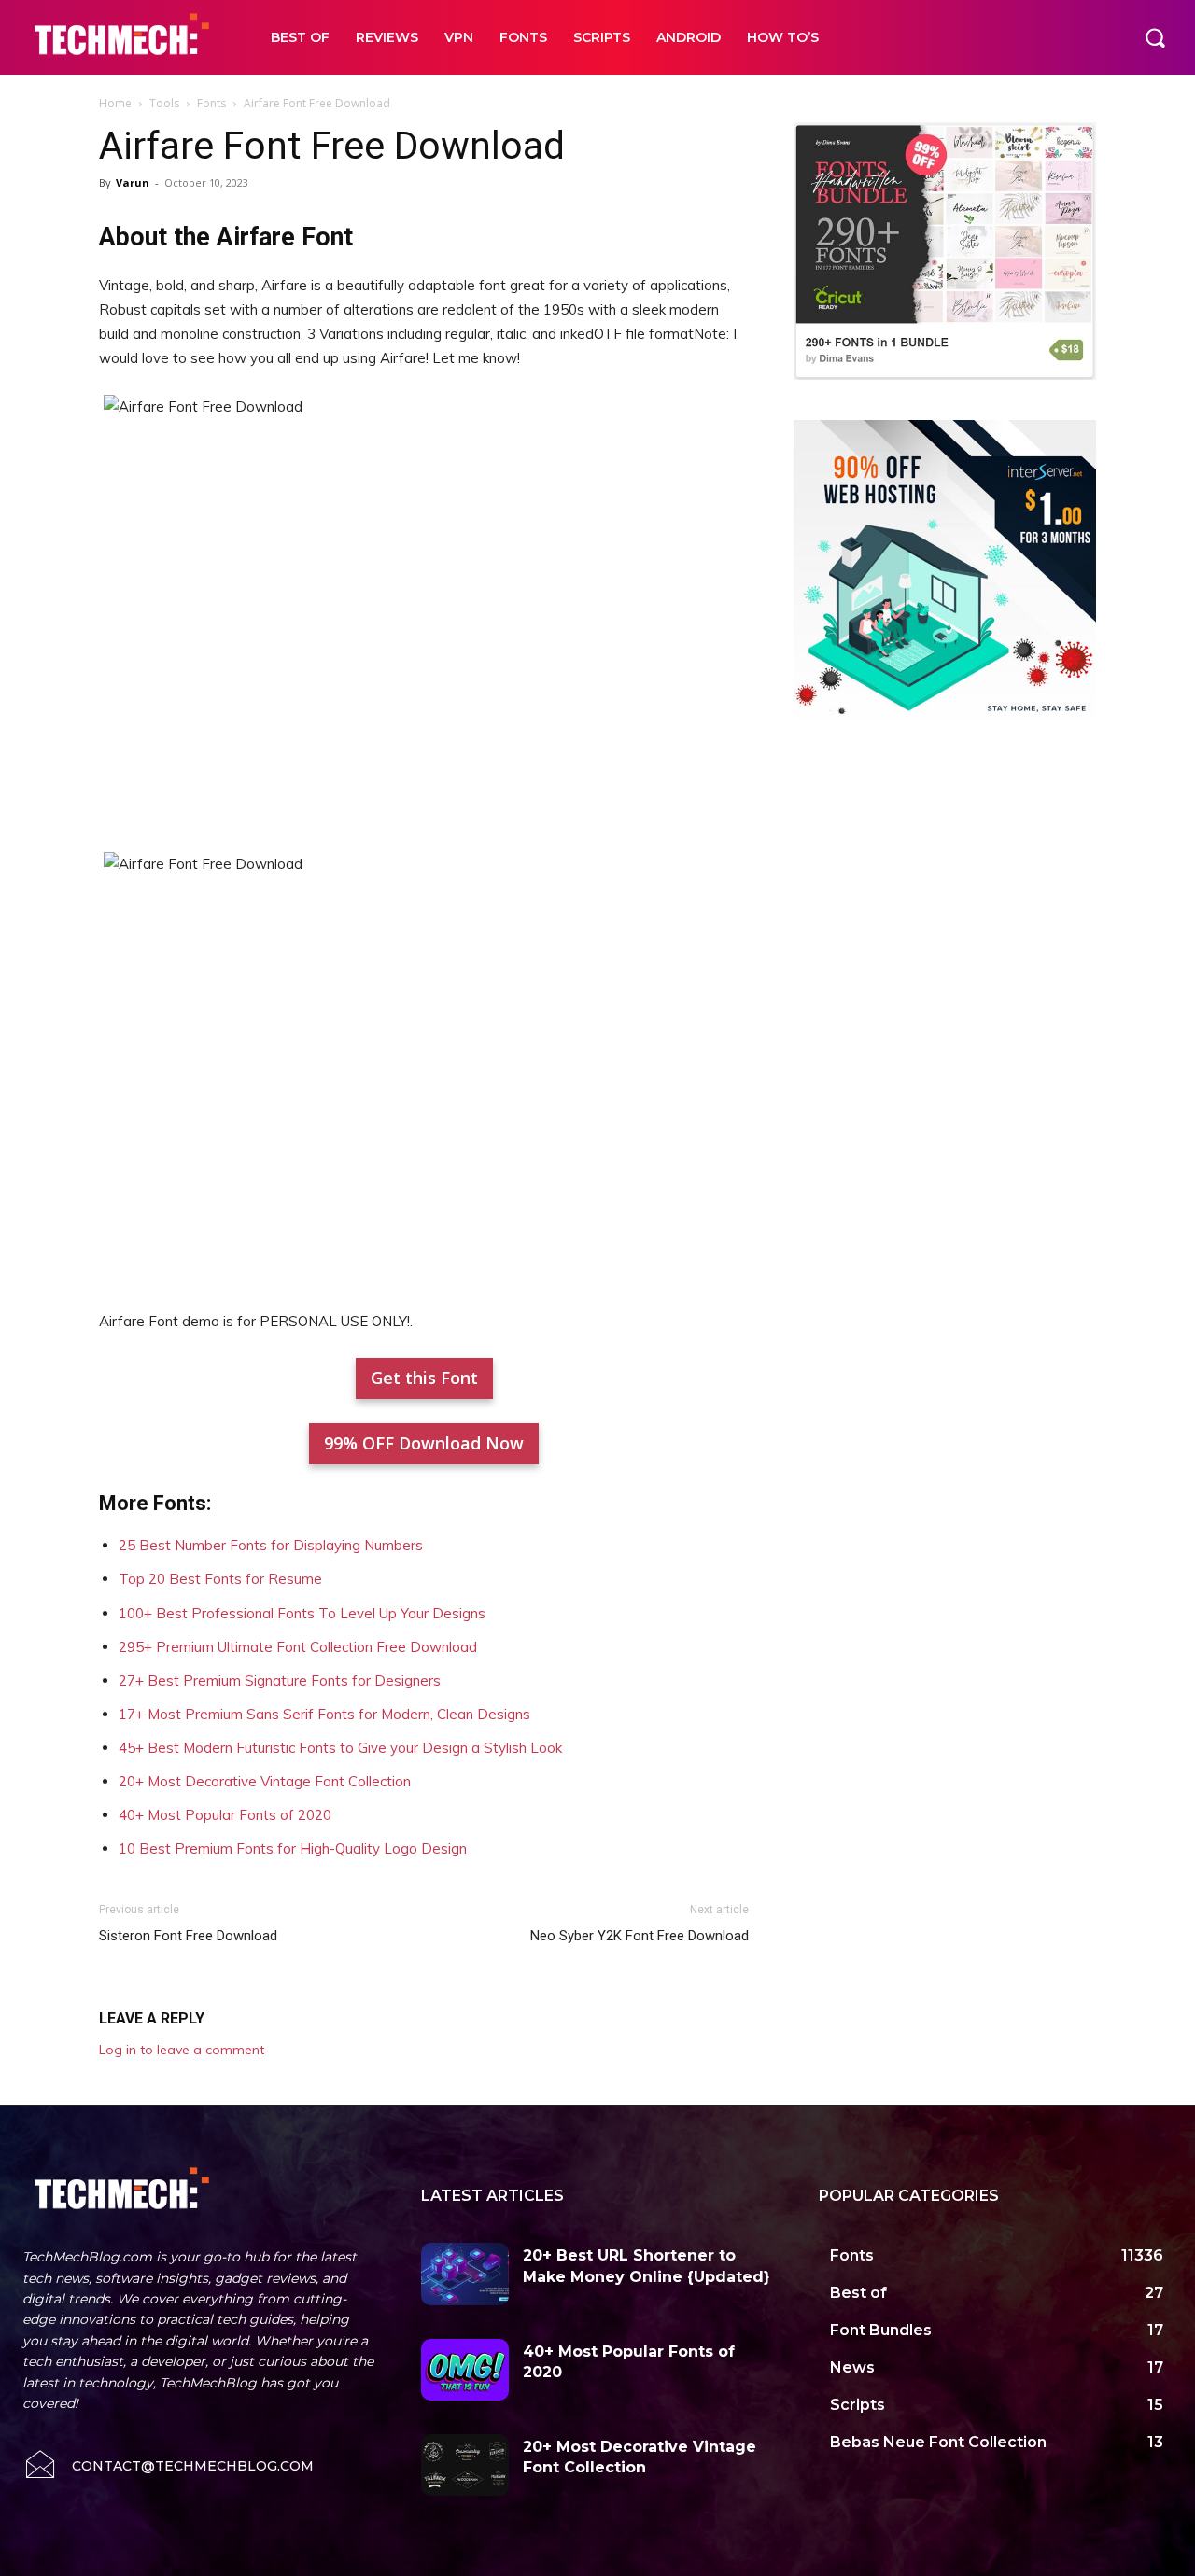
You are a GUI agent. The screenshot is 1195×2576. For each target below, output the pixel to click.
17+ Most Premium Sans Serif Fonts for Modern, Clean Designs (324, 1714)
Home (115, 103)
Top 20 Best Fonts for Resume (220, 1579)
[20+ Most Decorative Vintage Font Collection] (465, 2465)
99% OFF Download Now (424, 1443)
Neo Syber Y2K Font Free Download (640, 1936)
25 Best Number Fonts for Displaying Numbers (271, 1545)
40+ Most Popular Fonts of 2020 (225, 1815)
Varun (133, 182)
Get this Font (424, 1378)
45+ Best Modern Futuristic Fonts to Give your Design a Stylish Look (340, 1748)
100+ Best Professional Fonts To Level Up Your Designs (302, 1613)
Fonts (211, 103)
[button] (1155, 37)
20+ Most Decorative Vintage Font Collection (265, 1781)
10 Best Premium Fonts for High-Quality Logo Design (293, 1848)
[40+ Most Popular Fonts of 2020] (465, 2370)
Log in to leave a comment (182, 2050)
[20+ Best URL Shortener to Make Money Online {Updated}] (465, 2274)
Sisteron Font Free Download (188, 1936)
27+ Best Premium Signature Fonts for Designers (280, 1680)
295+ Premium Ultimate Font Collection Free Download (298, 1647)
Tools (164, 103)
